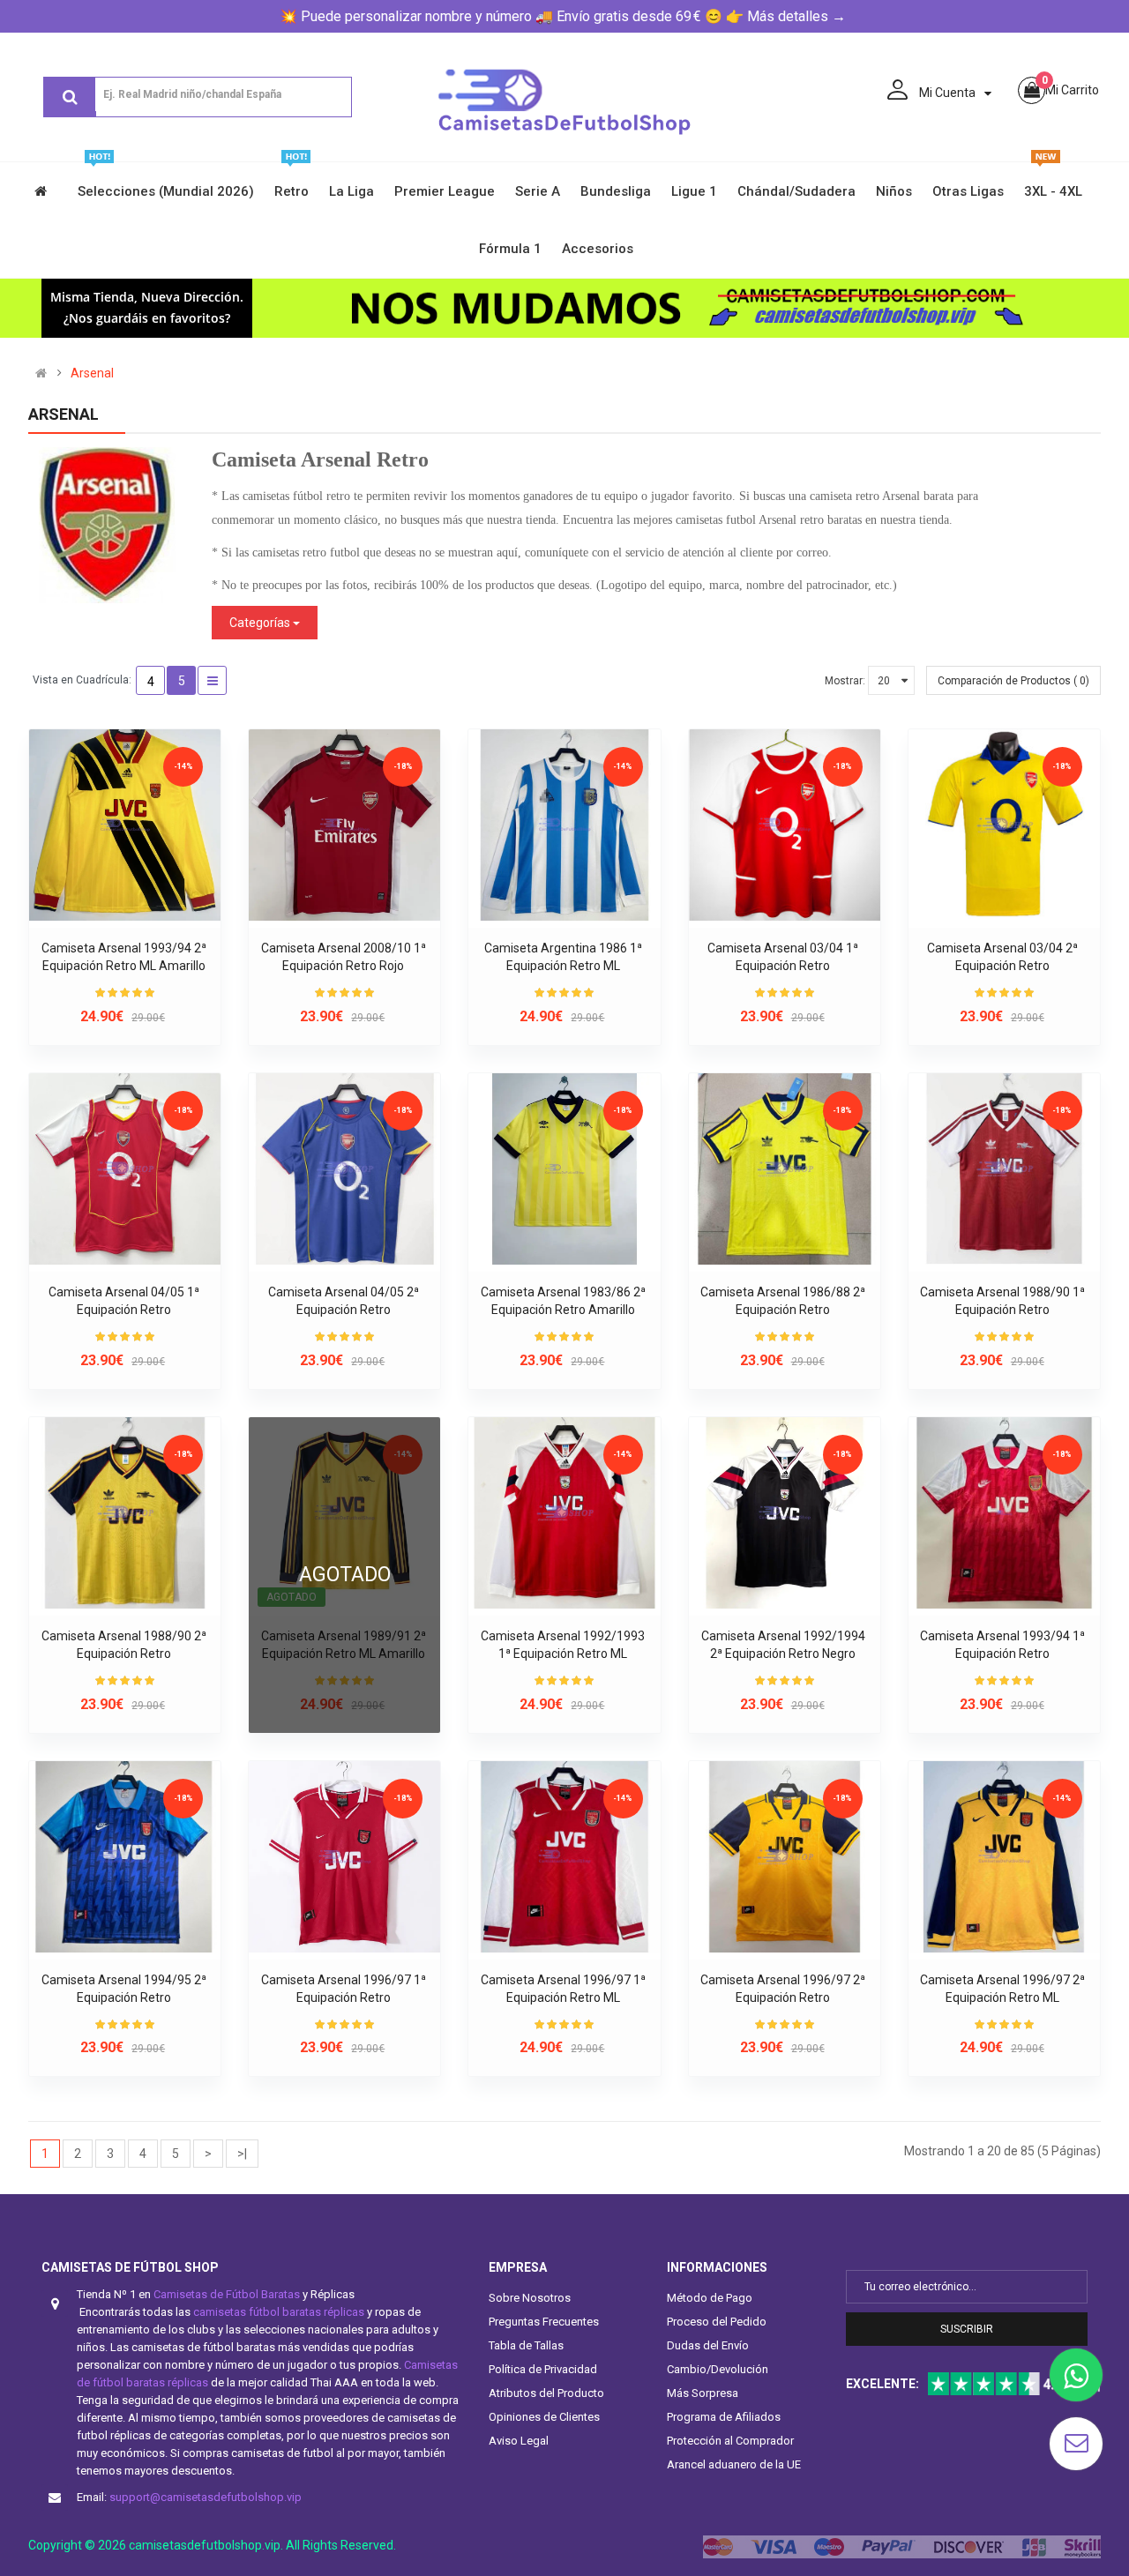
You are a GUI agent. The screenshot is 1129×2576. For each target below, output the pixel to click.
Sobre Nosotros (530, 2298)
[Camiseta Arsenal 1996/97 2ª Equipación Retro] (785, 1857)
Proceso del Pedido (717, 2322)
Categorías (261, 623)
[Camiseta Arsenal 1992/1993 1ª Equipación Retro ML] (564, 1513)
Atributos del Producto (546, 2393)
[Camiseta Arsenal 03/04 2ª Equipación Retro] (1004, 825)
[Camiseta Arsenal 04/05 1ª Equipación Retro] (125, 1169)
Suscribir (967, 2329)
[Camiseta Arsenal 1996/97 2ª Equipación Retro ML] (1004, 1857)
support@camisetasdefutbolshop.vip (206, 2497)
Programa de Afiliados (724, 2417)
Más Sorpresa (703, 2393)
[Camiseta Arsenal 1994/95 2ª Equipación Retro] (125, 1857)
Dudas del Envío (708, 2345)
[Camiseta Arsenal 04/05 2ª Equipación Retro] (344, 1169)
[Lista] (212, 680)
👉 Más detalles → (786, 16)
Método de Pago (710, 2298)
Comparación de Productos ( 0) (1013, 681)
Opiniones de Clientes (544, 2417)
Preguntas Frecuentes (544, 2322)
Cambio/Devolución (718, 2369)
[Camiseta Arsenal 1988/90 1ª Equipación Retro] (1004, 1169)
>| (242, 2154)
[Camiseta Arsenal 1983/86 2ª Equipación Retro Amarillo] (564, 1169)
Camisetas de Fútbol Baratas (227, 2294)
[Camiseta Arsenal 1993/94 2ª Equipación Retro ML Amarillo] (125, 825)
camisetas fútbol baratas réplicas (279, 2312)
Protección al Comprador (730, 2441)
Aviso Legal (519, 2441)
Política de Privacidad (543, 2369)
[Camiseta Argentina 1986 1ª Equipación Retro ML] (564, 825)
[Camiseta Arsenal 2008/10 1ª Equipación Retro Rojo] (344, 825)
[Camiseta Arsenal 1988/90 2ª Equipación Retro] (125, 1513)
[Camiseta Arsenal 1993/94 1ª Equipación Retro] (1004, 1513)
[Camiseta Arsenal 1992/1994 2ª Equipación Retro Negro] (785, 1513)
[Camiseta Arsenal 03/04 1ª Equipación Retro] (785, 825)
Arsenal (92, 373)
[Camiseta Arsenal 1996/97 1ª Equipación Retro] (344, 1857)
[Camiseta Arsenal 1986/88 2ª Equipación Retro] (785, 1169)
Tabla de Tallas (526, 2345)
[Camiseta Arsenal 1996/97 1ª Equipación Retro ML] (564, 1857)
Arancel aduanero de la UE (734, 2464)
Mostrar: (845, 681)
